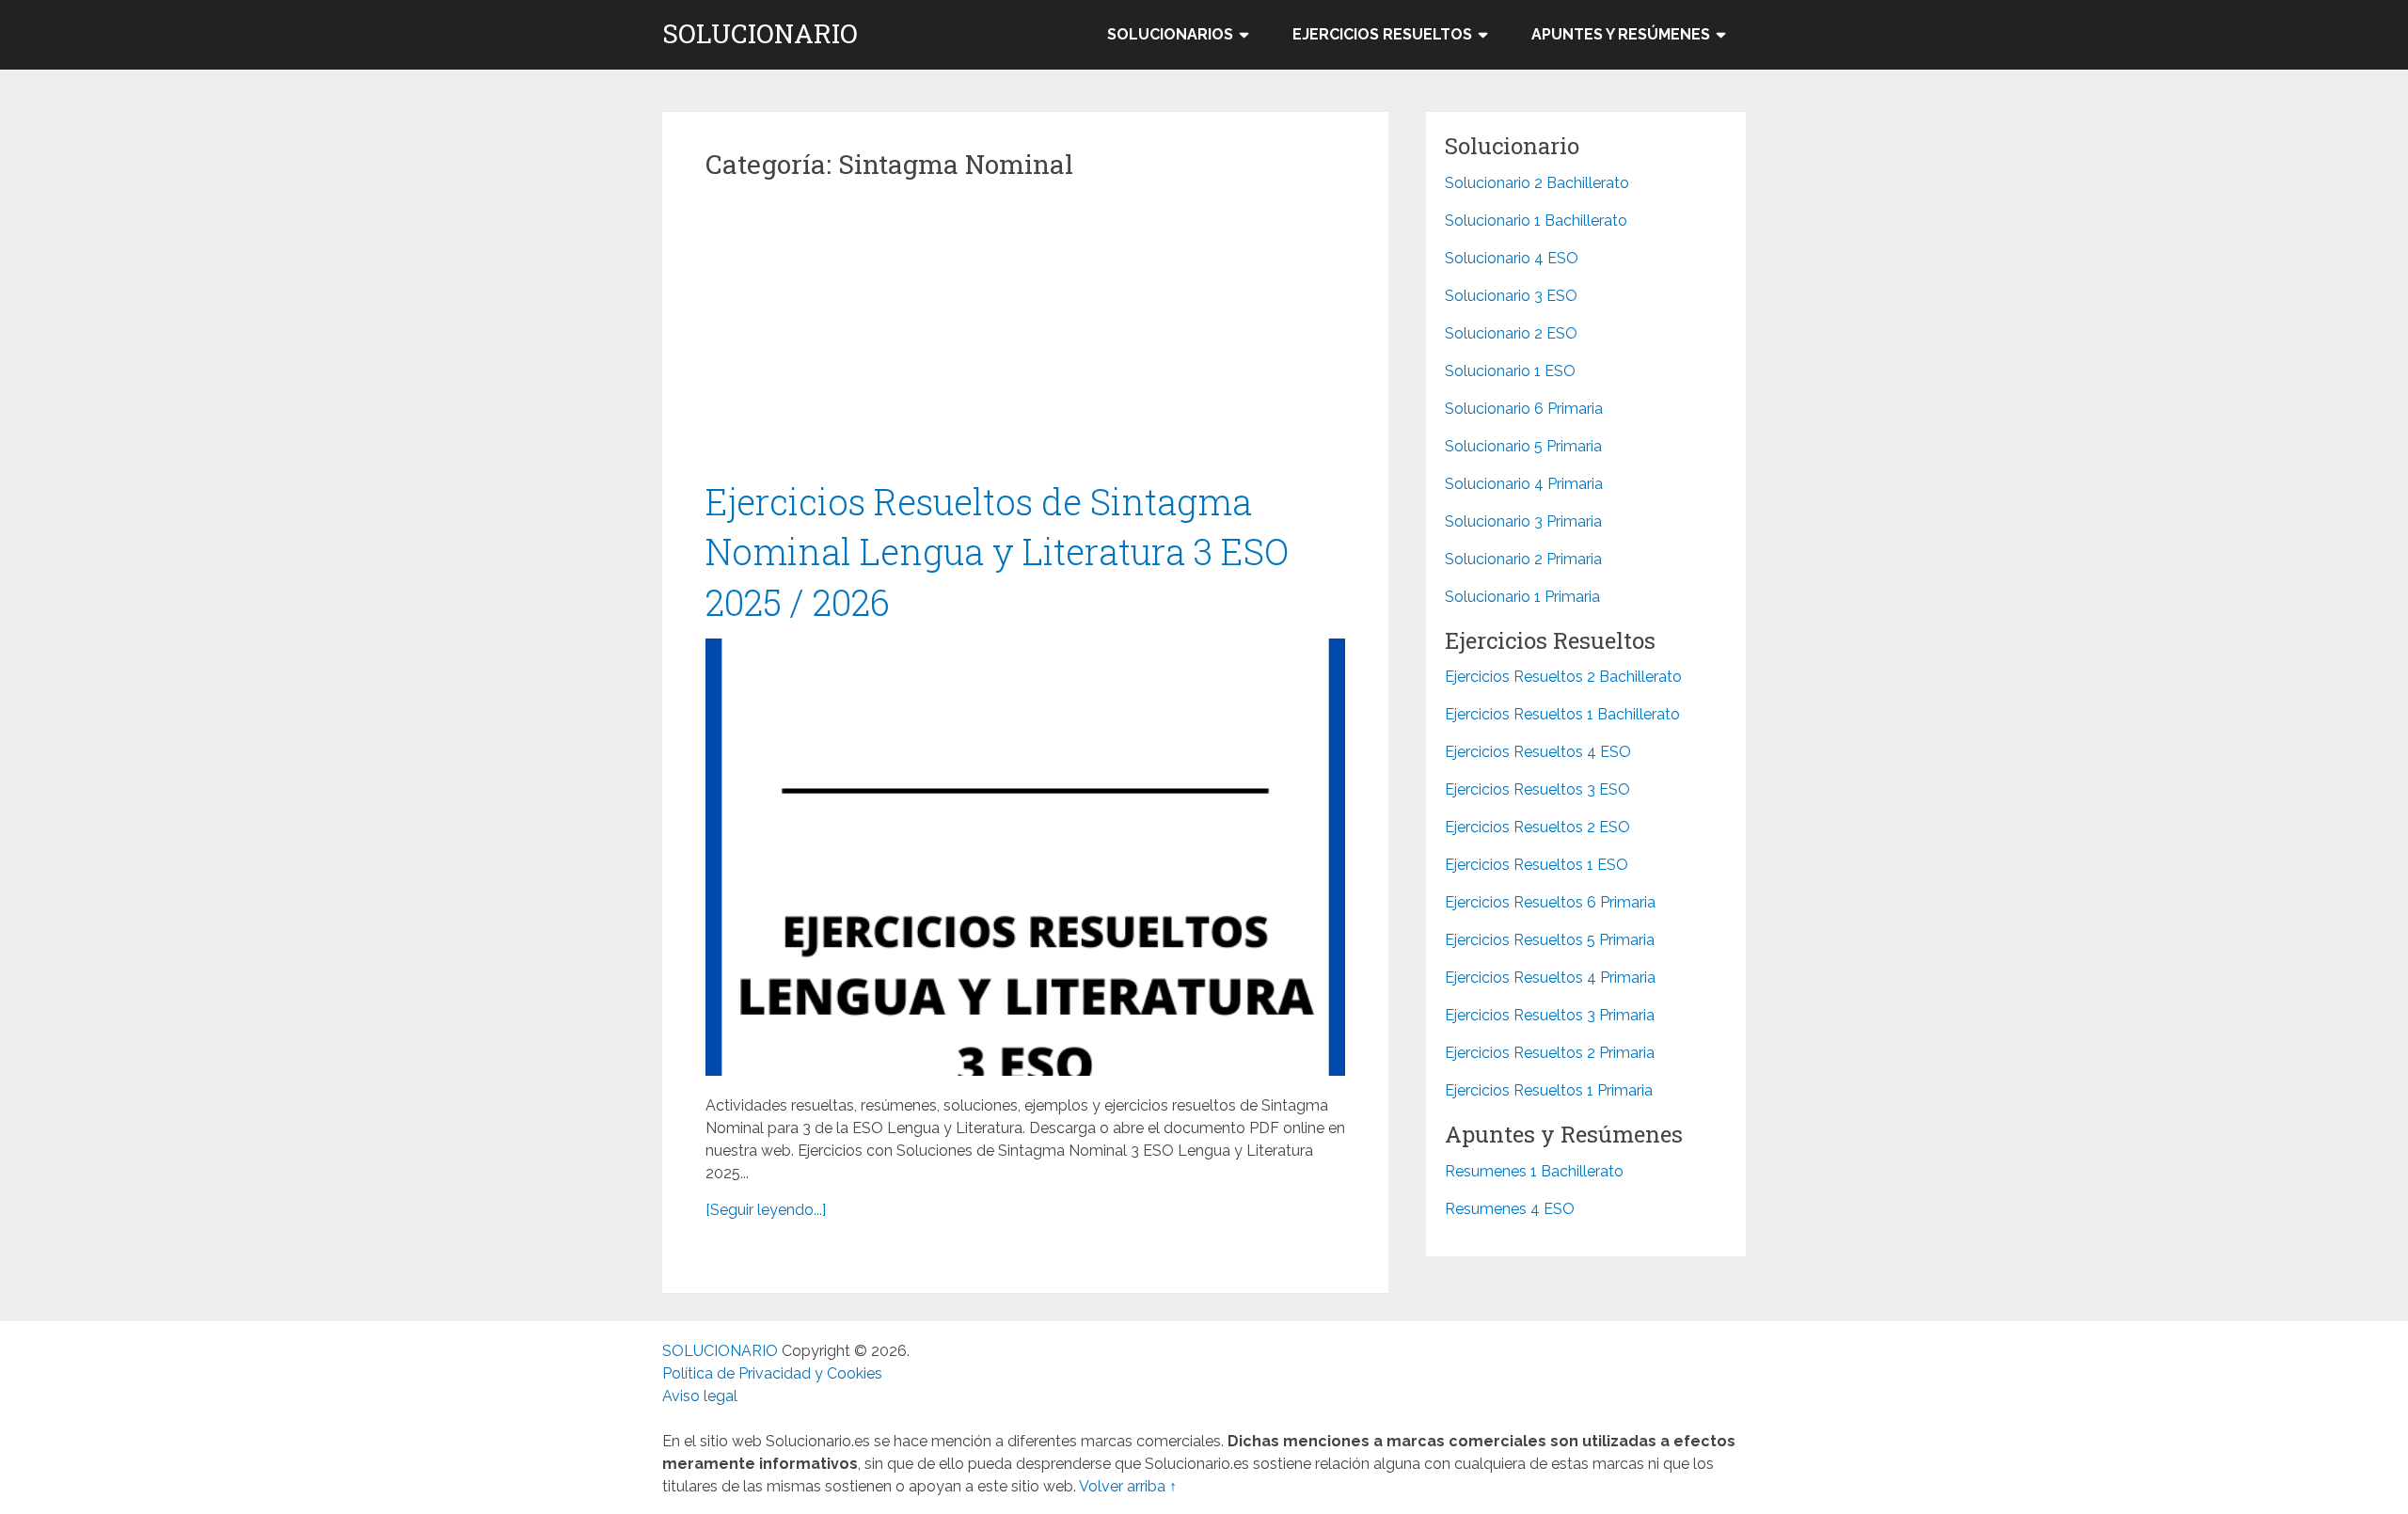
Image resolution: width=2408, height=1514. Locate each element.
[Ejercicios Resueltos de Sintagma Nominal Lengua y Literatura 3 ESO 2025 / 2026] (1025, 857)
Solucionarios (1170, 34)
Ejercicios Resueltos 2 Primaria (1550, 1053)
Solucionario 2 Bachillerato (1537, 183)
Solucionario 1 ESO (1510, 371)
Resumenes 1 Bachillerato (1534, 1171)
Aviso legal (700, 1396)
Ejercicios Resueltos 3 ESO (1537, 789)
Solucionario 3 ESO (1511, 296)
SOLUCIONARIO (760, 34)
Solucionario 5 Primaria (1523, 446)
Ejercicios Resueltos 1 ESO (1537, 865)
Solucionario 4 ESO (1512, 258)
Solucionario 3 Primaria (1523, 521)
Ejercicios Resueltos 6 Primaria (1550, 902)
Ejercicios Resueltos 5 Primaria (1550, 940)
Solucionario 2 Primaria (1523, 559)
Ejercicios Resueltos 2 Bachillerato (1563, 677)
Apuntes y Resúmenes (1621, 34)
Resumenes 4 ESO (1510, 1209)
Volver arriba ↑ (1128, 1486)
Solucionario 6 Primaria (1524, 409)
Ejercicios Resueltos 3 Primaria (1550, 1015)
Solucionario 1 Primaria (1522, 597)
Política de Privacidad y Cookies (772, 1373)
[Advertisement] (1025, 338)
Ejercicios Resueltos (1382, 34)
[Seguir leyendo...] (766, 1210)
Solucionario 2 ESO (1511, 333)
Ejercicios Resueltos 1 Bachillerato (1562, 714)
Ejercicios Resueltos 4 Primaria (1550, 978)
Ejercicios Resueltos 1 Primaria (1549, 1090)
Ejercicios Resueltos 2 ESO (1537, 827)
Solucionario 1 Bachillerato (1536, 221)
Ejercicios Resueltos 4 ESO (1538, 752)
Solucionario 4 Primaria (1524, 484)
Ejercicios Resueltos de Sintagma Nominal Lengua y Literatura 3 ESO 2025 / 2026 (997, 551)
